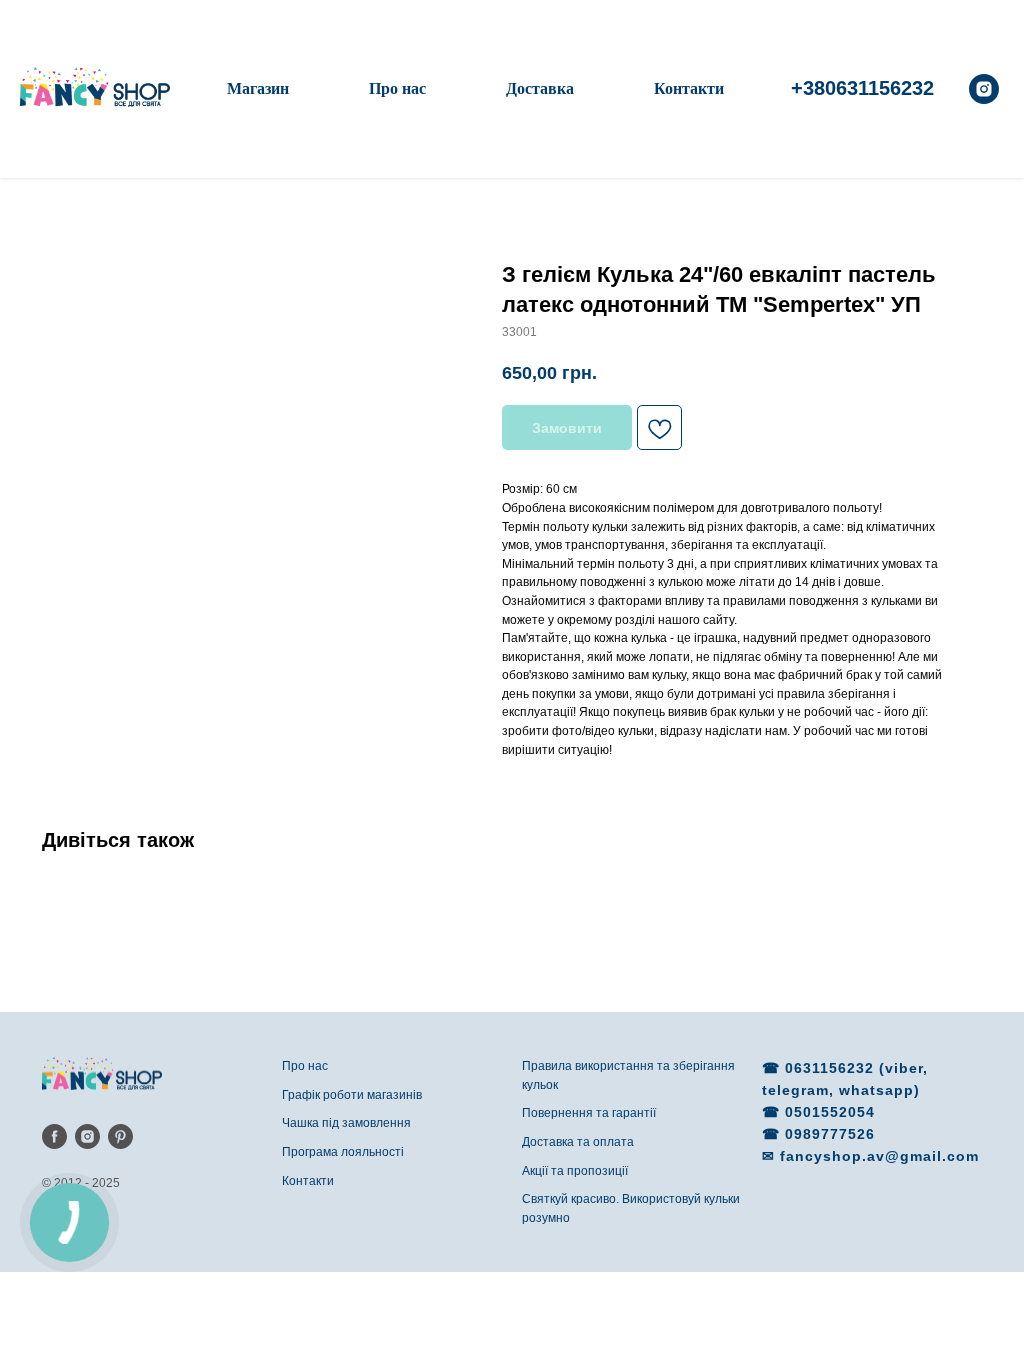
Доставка (540, 88)
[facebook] (54, 1136)
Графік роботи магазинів (352, 1095)
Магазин (258, 88)
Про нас (397, 88)
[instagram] (984, 89)
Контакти (689, 88)
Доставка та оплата (578, 1142)
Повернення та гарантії (589, 1113)
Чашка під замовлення (346, 1123)
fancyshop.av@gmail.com (879, 1156)
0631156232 (832, 1068)
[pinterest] (120, 1136)
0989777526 (830, 1134)
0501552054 (830, 1112)
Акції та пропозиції (575, 1171)
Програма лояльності (343, 1152)
